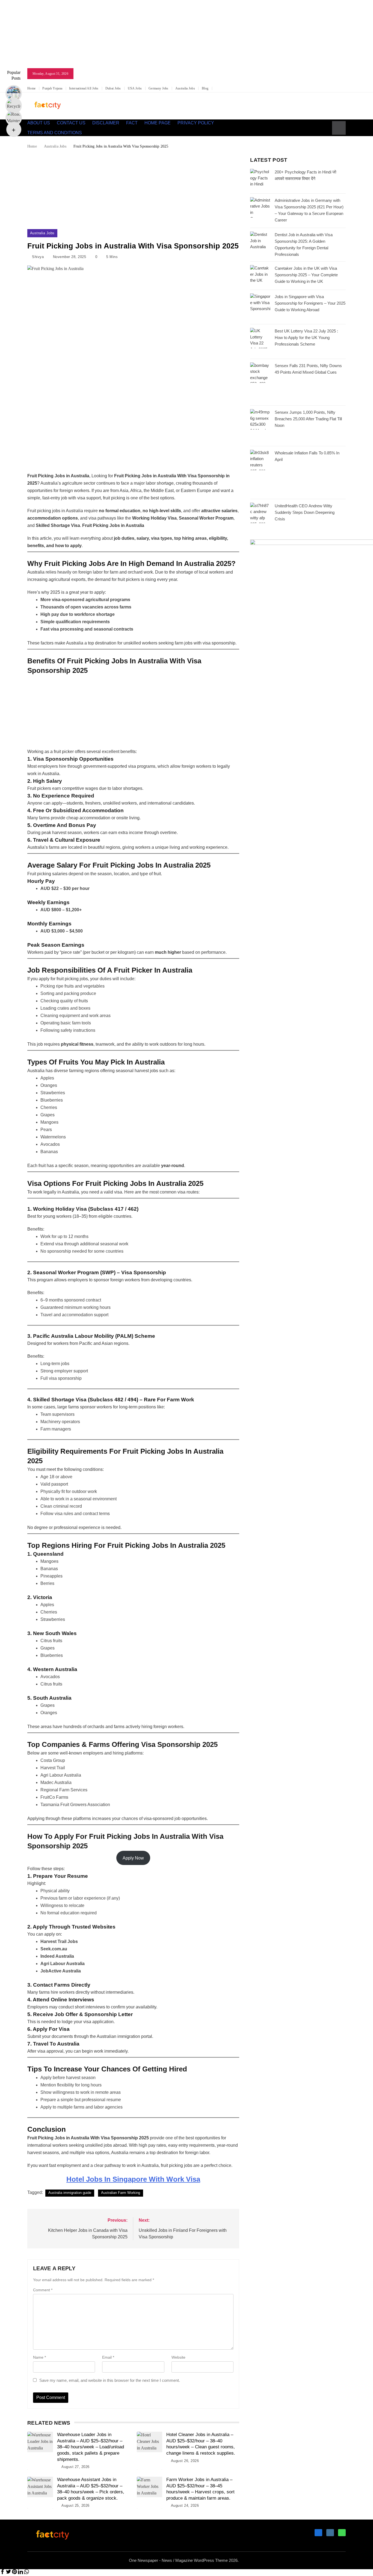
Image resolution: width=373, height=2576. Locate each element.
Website (178, 2357)
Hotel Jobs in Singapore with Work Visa (133, 2179)
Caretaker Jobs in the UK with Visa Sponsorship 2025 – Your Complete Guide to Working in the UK (306, 275)
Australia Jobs (185, 88)
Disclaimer (106, 123)
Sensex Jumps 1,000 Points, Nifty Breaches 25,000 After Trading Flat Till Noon (308, 419)
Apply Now (133, 1858)
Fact (132, 123)
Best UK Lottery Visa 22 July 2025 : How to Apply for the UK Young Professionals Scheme (306, 338)
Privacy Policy (196, 123)
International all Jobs (84, 88)
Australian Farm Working (121, 2193)
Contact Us (71, 123)
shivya (38, 257)
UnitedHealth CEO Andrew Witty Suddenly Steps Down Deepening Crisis (305, 512)
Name (39, 2357)
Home (31, 88)
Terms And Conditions (55, 133)
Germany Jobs (159, 88)
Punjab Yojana (52, 88)
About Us (39, 123)
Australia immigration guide (70, 2193)
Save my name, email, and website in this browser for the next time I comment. (110, 2380)
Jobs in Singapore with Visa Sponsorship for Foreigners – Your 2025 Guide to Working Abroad (310, 303)
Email (108, 2357)
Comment (43, 2290)
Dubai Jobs (113, 88)
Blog (205, 88)
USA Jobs (135, 88)
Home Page (158, 123)
